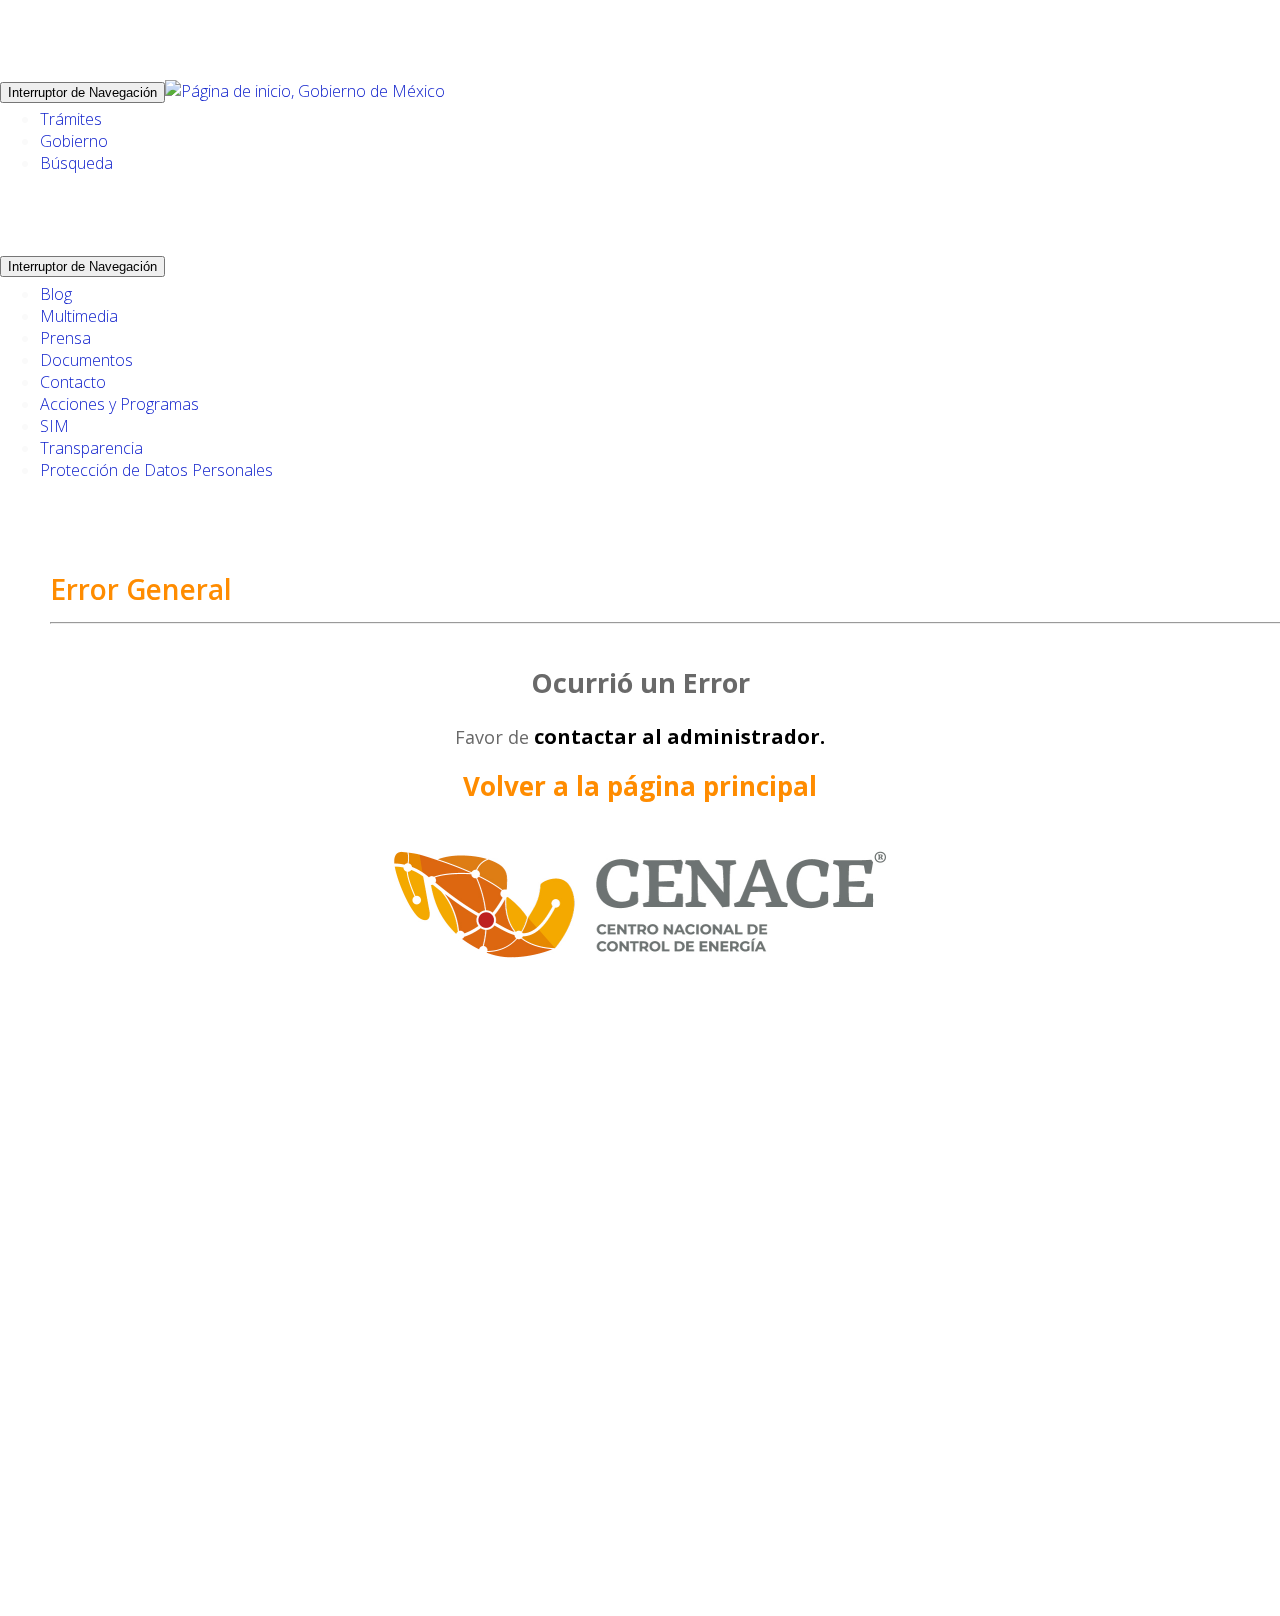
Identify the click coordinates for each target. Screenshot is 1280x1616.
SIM (54, 426)
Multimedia (79, 316)
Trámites (71, 119)
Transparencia (91, 448)
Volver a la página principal (640, 786)
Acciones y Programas (119, 404)
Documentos (86, 360)
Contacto (73, 382)
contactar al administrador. (679, 736)
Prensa (65, 338)
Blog (56, 294)
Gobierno (74, 141)
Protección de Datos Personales (156, 470)
